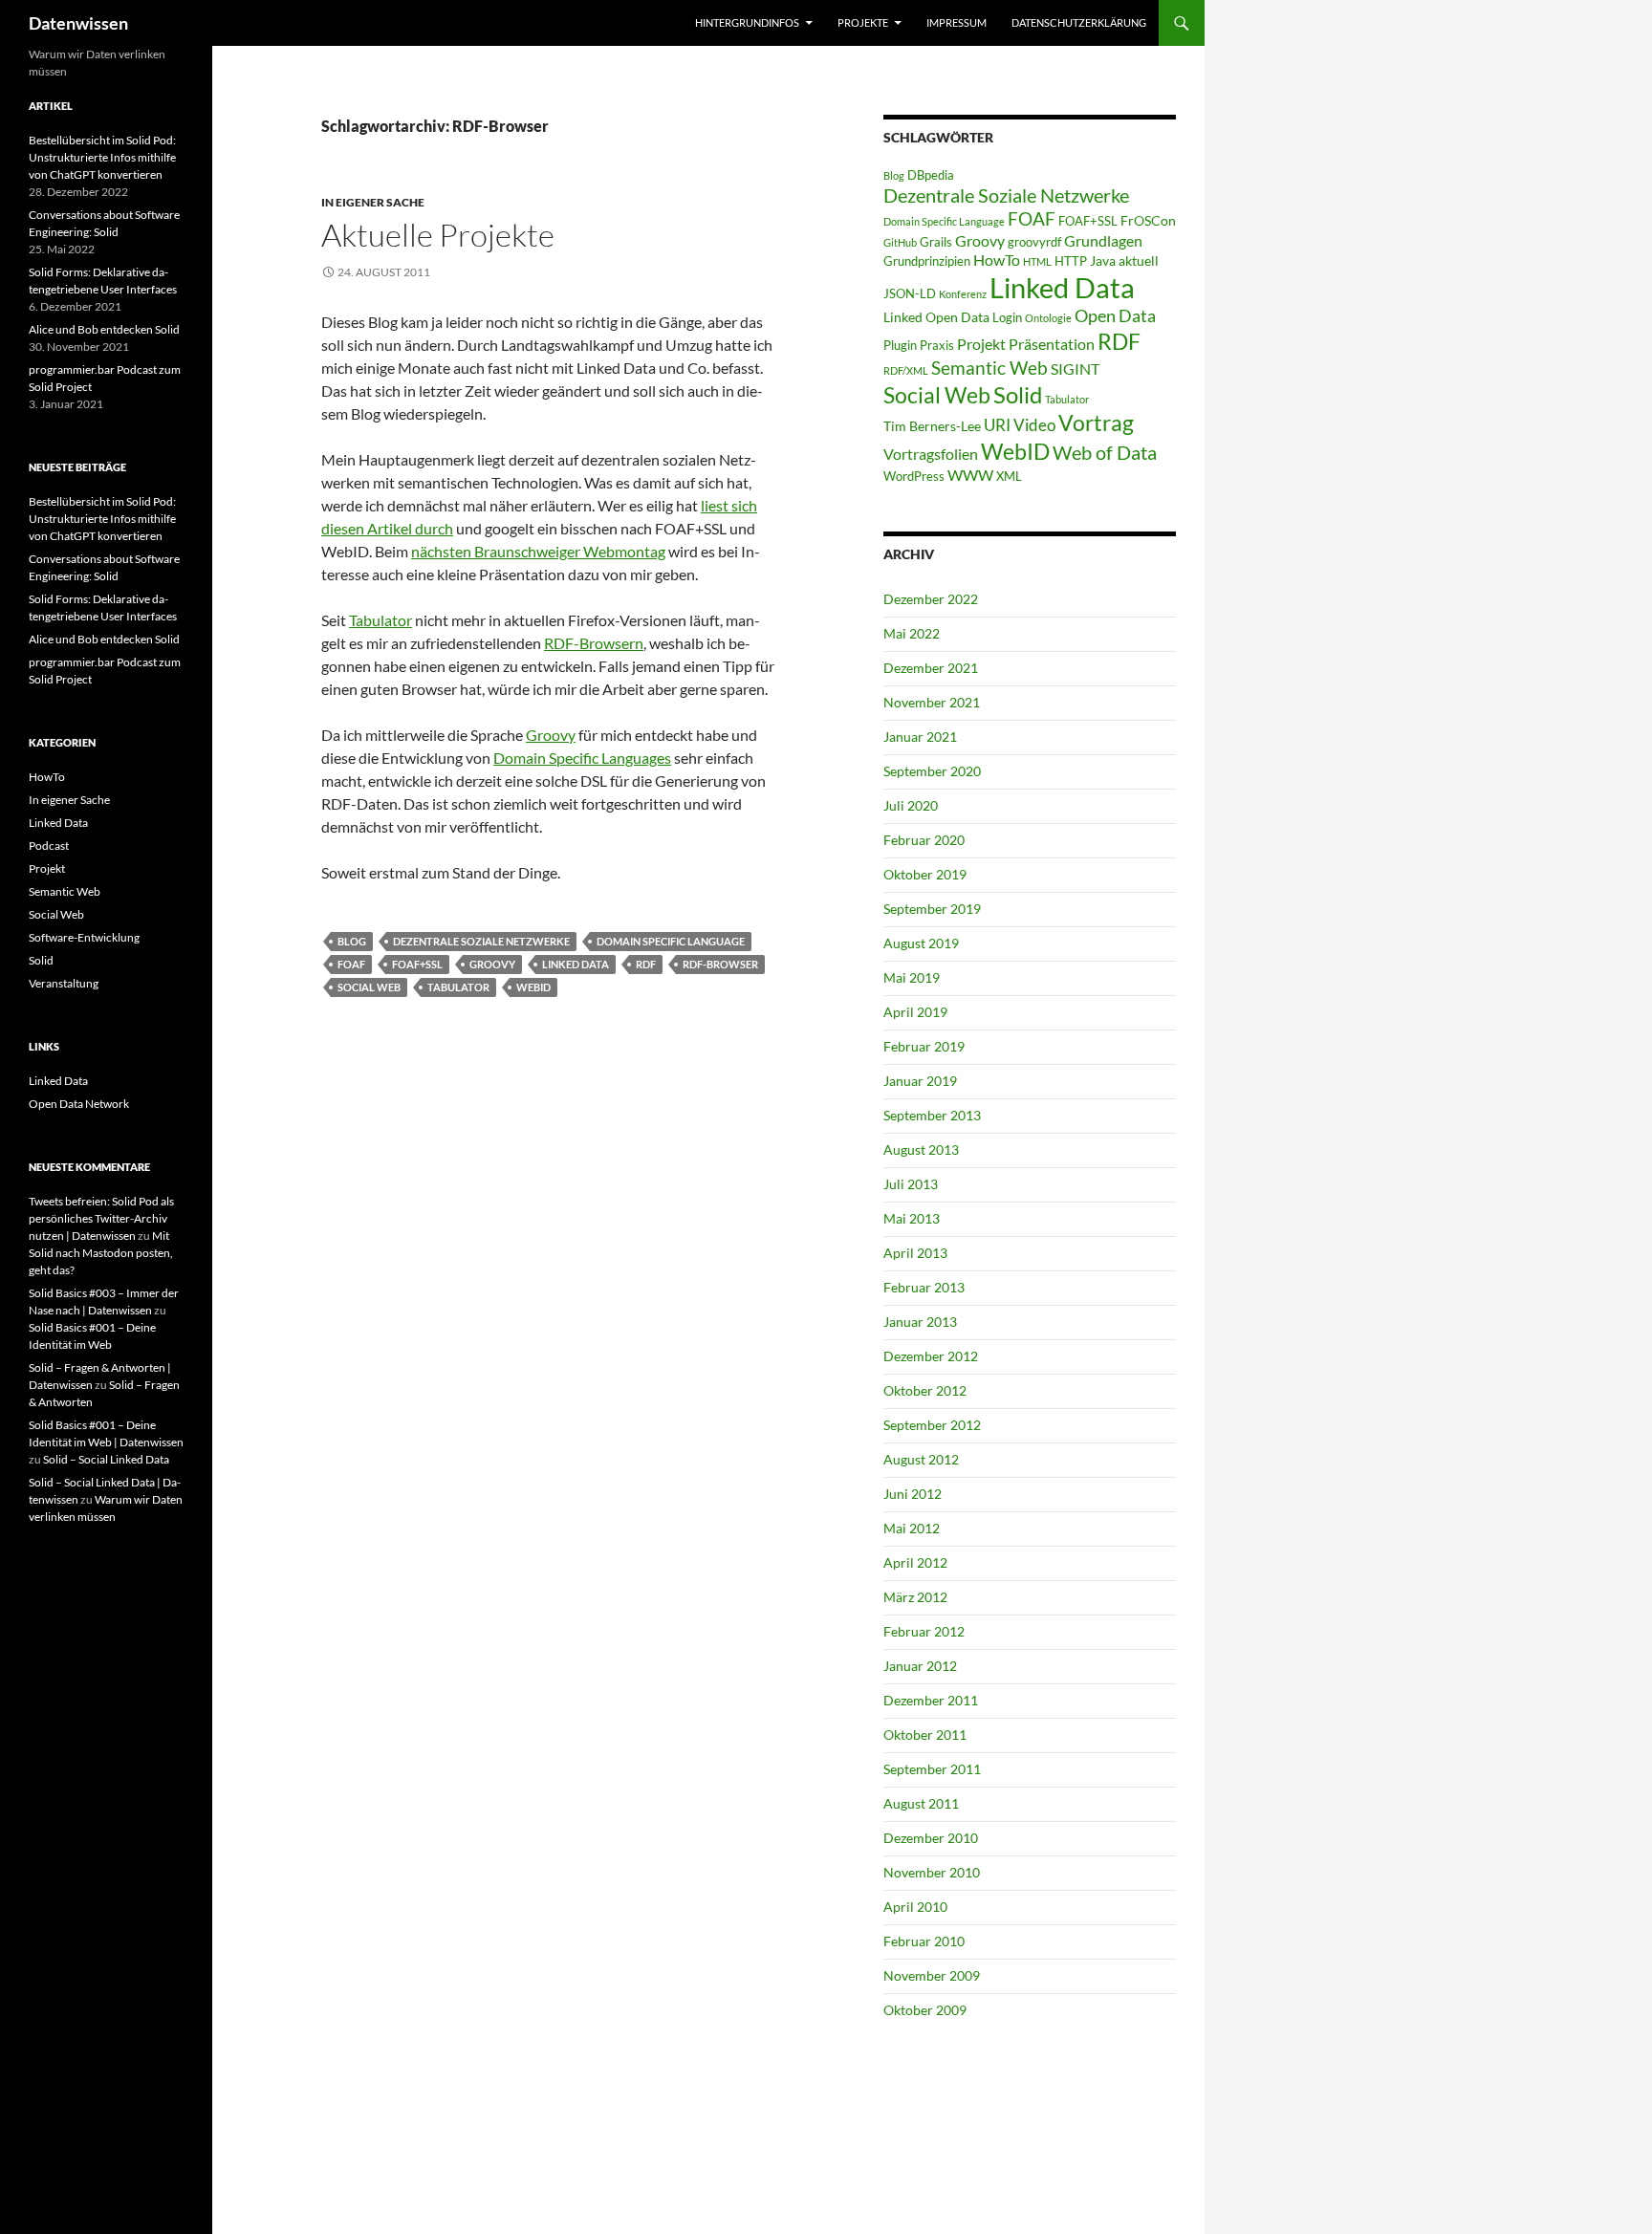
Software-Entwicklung (84, 937)
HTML (1037, 261)
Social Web (369, 987)
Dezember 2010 (931, 1838)
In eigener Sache (373, 202)
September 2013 (932, 1115)
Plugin (900, 345)
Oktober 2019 (925, 874)
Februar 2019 (924, 1046)
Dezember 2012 (931, 1356)
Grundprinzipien (927, 261)
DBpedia (931, 175)
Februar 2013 (924, 1287)
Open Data (1115, 316)
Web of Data (1105, 452)
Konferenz (963, 294)
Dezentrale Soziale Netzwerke (481, 941)
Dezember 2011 (931, 1700)
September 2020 (932, 771)
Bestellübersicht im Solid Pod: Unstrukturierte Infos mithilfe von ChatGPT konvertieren (102, 157)
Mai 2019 (912, 977)
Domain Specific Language (671, 941)
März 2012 (915, 1597)
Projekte (863, 22)
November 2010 (932, 1872)
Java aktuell (1124, 260)
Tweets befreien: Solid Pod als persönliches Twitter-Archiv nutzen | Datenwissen (101, 1218)
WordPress (914, 476)
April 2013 (915, 1253)
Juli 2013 (911, 1184)
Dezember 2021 (931, 668)
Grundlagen (1103, 240)
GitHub (900, 242)
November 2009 (932, 1975)
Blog (352, 941)
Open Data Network (79, 1104)
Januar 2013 (920, 1322)
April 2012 (915, 1562)
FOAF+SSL (417, 964)
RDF (646, 964)
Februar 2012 (924, 1631)
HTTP (1071, 261)
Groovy (551, 735)
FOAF (351, 964)
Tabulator (380, 620)
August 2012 (921, 1459)
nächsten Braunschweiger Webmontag (538, 551)
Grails (936, 242)
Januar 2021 (920, 737)
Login (1007, 317)
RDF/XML (906, 370)
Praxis (937, 345)
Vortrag (1096, 423)
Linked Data (576, 964)
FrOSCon (1148, 220)
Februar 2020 (924, 840)
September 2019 (932, 909)
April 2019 (915, 1012)
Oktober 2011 (925, 1735)
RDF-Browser (720, 964)
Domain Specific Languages (582, 758)
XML (1009, 476)
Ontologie (1048, 318)
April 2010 (915, 1907)
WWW (970, 475)
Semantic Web (989, 368)
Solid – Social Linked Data (106, 1459)
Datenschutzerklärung (1079, 22)
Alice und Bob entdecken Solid (104, 329)
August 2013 (921, 1150)
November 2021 (932, 702)
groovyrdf (1034, 242)
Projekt (981, 344)
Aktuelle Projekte (438, 235)
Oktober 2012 (925, 1390)
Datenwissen (78, 23)
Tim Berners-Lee (932, 426)
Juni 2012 (913, 1494)
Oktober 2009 (925, 2010)
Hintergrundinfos (747, 22)
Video (1034, 425)
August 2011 (921, 1803)
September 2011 (932, 1769)
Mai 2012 (912, 1528)
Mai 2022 (912, 633)
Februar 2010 (924, 1941)
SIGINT (1075, 369)
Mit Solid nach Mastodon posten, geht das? (101, 1253)
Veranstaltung (64, 983)
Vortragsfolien (931, 454)
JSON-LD (910, 293)
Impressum (956, 22)
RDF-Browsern (594, 643)
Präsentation (1052, 344)
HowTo (997, 260)
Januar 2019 (920, 1081)
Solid (1018, 395)
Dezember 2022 (931, 599)
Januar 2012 (920, 1666)
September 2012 (932, 1425)
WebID (533, 987)
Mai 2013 (912, 1218)
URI (997, 425)
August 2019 (921, 943)
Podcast (49, 846)
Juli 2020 (911, 805)
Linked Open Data (936, 317)
